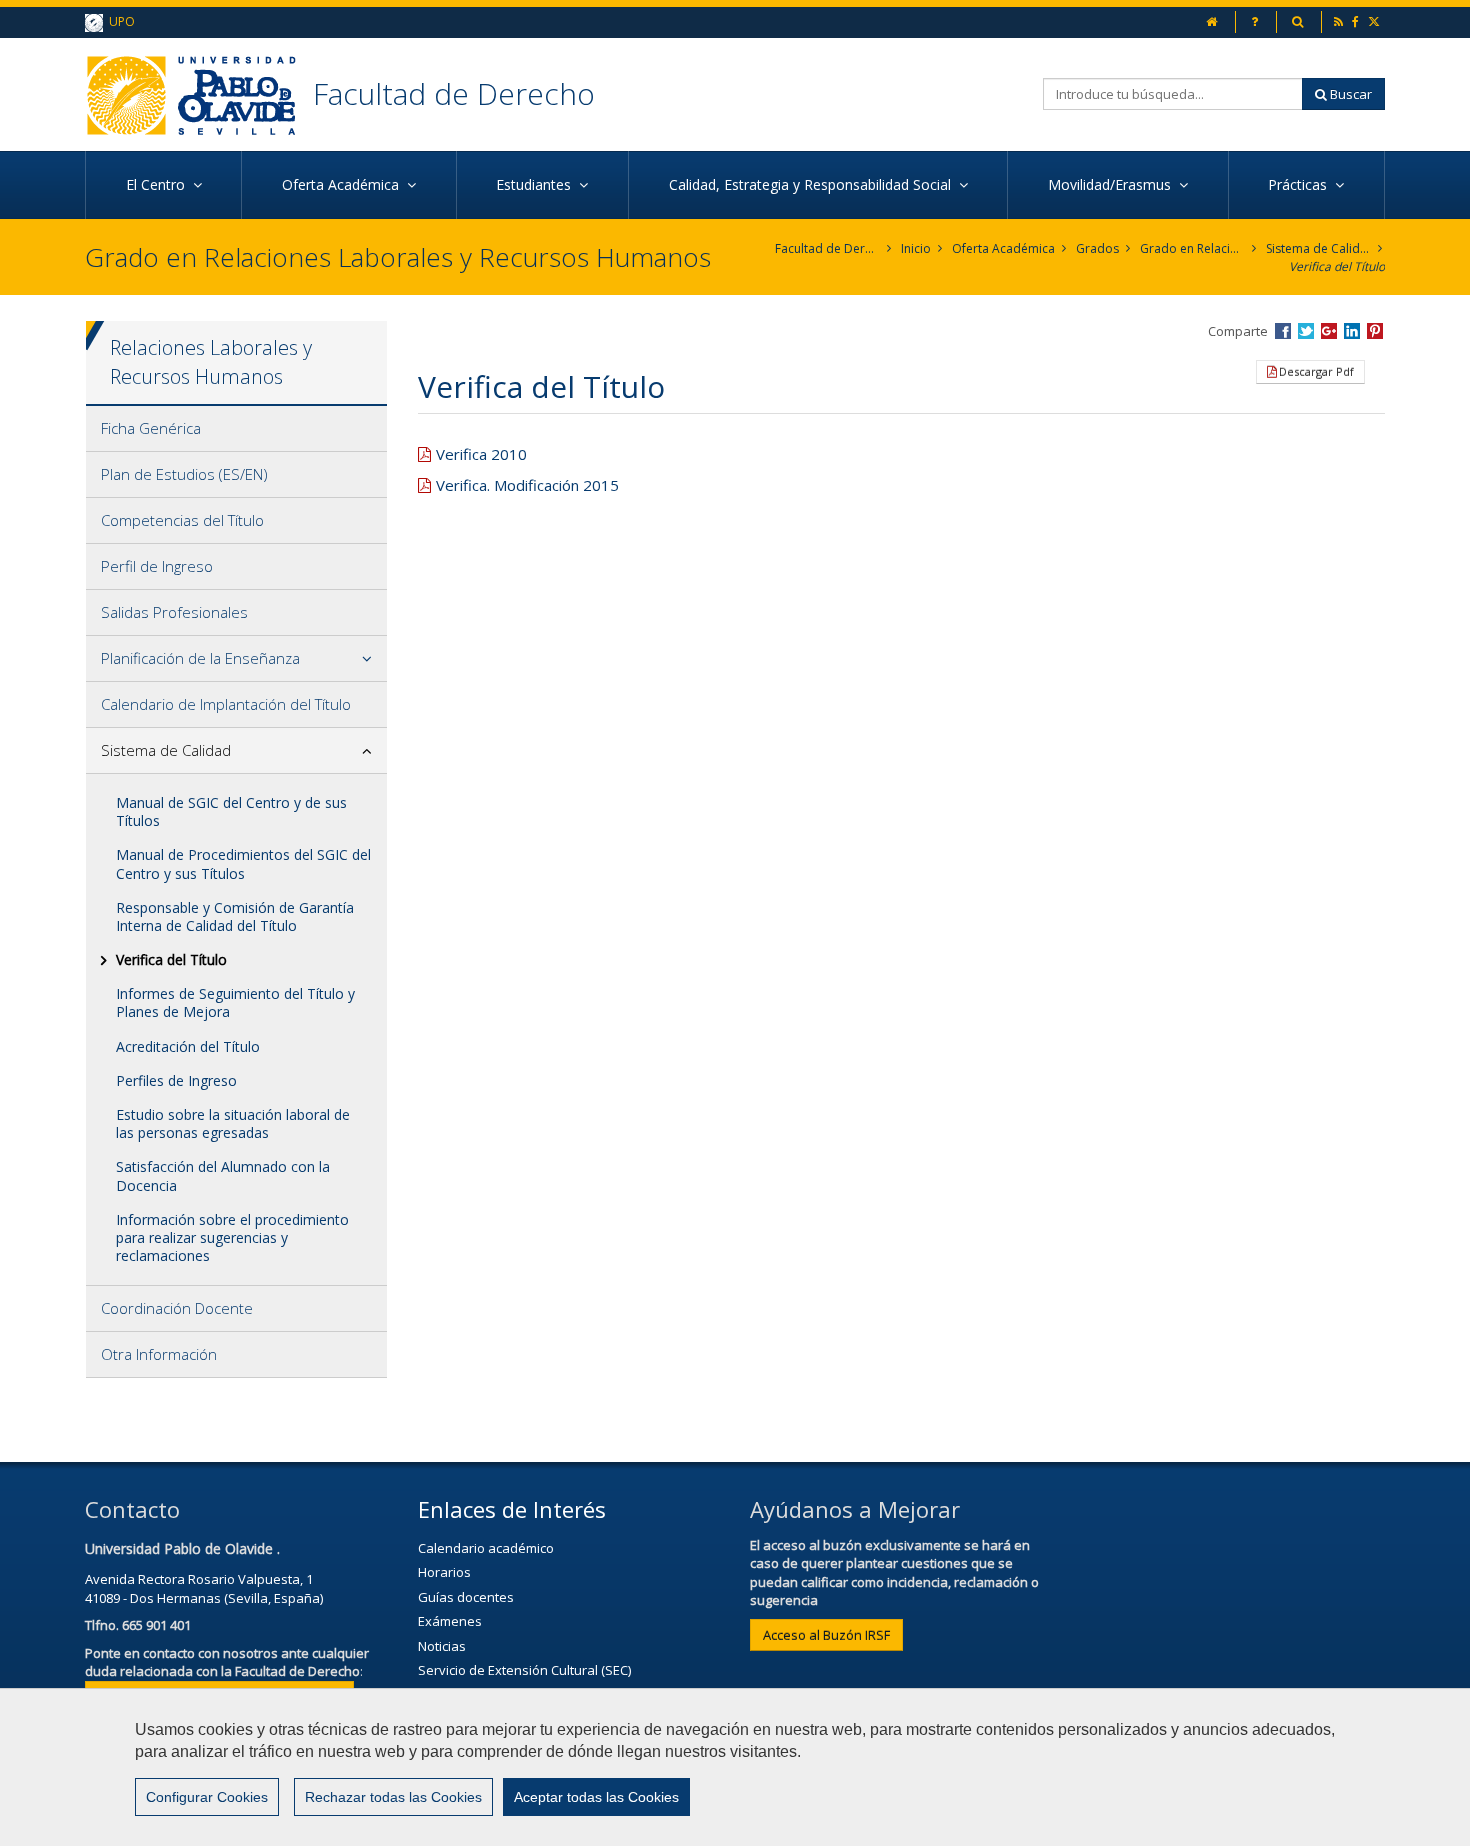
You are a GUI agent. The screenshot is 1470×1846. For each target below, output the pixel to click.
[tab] (236, 429)
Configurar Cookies (207, 1797)
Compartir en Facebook (1283, 331)
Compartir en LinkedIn (1352, 331)
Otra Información (159, 1354)
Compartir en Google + (1329, 331)
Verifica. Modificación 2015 (527, 485)
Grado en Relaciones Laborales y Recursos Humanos (1192, 248)
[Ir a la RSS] (1340, 21)
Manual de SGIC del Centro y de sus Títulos (231, 811)
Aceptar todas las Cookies (596, 1797)
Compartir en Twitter (1306, 331)
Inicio (916, 248)
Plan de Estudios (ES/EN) (184, 474)
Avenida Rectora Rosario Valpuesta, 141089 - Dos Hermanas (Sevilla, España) (204, 1588)
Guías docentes (466, 1597)
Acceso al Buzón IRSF (826, 1635)
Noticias (442, 1646)
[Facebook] (1357, 21)
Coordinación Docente (177, 1308)
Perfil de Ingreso (157, 566)
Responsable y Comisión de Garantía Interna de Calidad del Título (235, 916)
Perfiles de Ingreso (176, 1080)
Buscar (1349, 94)
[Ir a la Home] (199, 94)
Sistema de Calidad (1318, 248)
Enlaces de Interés (512, 1509)
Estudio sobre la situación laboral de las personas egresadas (233, 1123)
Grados (1097, 248)
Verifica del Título (1337, 266)
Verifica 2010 (481, 454)
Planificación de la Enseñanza (200, 658)
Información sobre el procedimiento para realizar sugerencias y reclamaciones (232, 1237)
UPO (119, 21)
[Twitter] (1375, 21)
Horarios (444, 1572)
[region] (735, 1767)
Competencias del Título (182, 520)
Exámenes (450, 1621)
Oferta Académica (1003, 248)
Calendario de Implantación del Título (226, 704)
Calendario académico (486, 1548)
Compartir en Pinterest (1375, 331)
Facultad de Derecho (454, 93)
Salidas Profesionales (174, 612)
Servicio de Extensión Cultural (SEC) (524, 1670)
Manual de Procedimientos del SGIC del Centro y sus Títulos (243, 863)
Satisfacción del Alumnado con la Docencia (223, 1175)
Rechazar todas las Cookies (393, 1797)
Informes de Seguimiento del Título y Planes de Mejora (235, 1002)
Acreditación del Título (188, 1046)
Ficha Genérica (151, 428)
